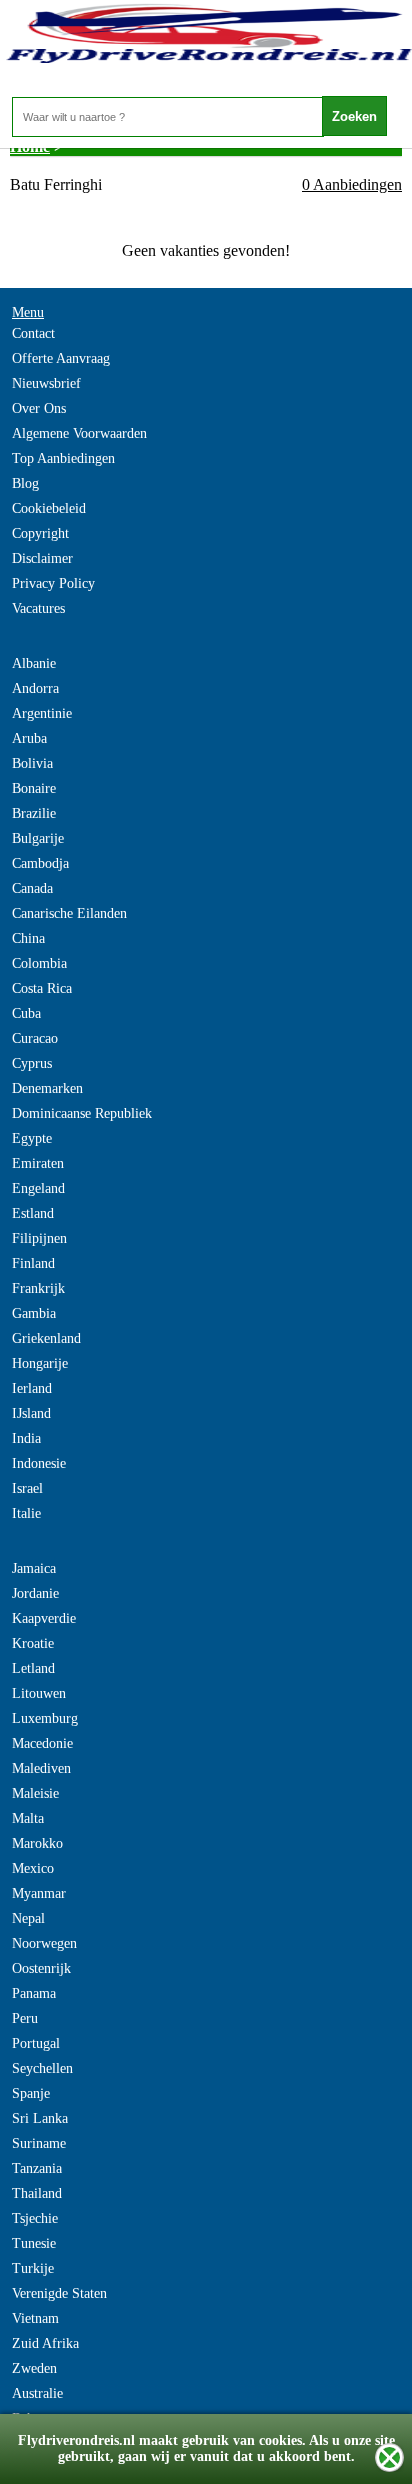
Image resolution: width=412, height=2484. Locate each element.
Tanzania (37, 2168)
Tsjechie (35, 2218)
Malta (28, 1818)
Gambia (34, 1313)
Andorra (35, 688)
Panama (34, 1993)
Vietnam (35, 2318)
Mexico (33, 1868)
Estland (33, 1213)
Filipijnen (39, 1238)
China (28, 938)
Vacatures (38, 608)
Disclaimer (42, 558)
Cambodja (40, 863)
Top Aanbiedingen (63, 458)
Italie (26, 1513)
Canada (32, 888)
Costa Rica (42, 988)
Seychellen (42, 2068)
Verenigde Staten (59, 2293)
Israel (27, 1488)
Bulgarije (38, 838)
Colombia (39, 963)
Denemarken (47, 1088)
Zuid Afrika (45, 2343)
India (26, 1438)
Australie (37, 2393)
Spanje (31, 2093)
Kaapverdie (44, 1618)
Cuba (26, 1013)
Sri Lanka (40, 2118)
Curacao (35, 1038)
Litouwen (39, 1693)
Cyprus (32, 1063)
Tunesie (34, 2243)
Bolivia (32, 763)
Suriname (39, 2143)
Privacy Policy (53, 583)
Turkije (33, 2268)
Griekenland (46, 1338)
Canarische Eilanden (69, 913)
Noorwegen (44, 1943)
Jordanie (35, 1593)
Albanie (34, 663)
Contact (33, 333)
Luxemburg (45, 1718)
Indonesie (39, 1463)
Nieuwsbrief (46, 383)
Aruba (29, 738)
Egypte (32, 1138)
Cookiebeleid (49, 508)
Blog (25, 483)
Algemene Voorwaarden (79, 433)
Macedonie (42, 1743)
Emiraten (38, 1163)
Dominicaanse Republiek (82, 1113)
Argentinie (42, 713)
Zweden (34, 2368)
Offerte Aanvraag (61, 358)
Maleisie (35, 1793)
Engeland (38, 1188)
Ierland (32, 1388)
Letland (33, 1668)
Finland (33, 1263)
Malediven (41, 1768)
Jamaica (34, 1568)
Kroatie (33, 1643)
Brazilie (34, 813)
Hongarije (40, 1363)
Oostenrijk (41, 1968)
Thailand (37, 2193)
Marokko (37, 1843)
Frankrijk (38, 1288)
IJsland (31, 1413)
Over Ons (39, 408)
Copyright (40, 533)
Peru (25, 2018)
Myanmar (39, 1893)
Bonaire (34, 788)
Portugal (36, 2043)
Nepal (28, 1918)
